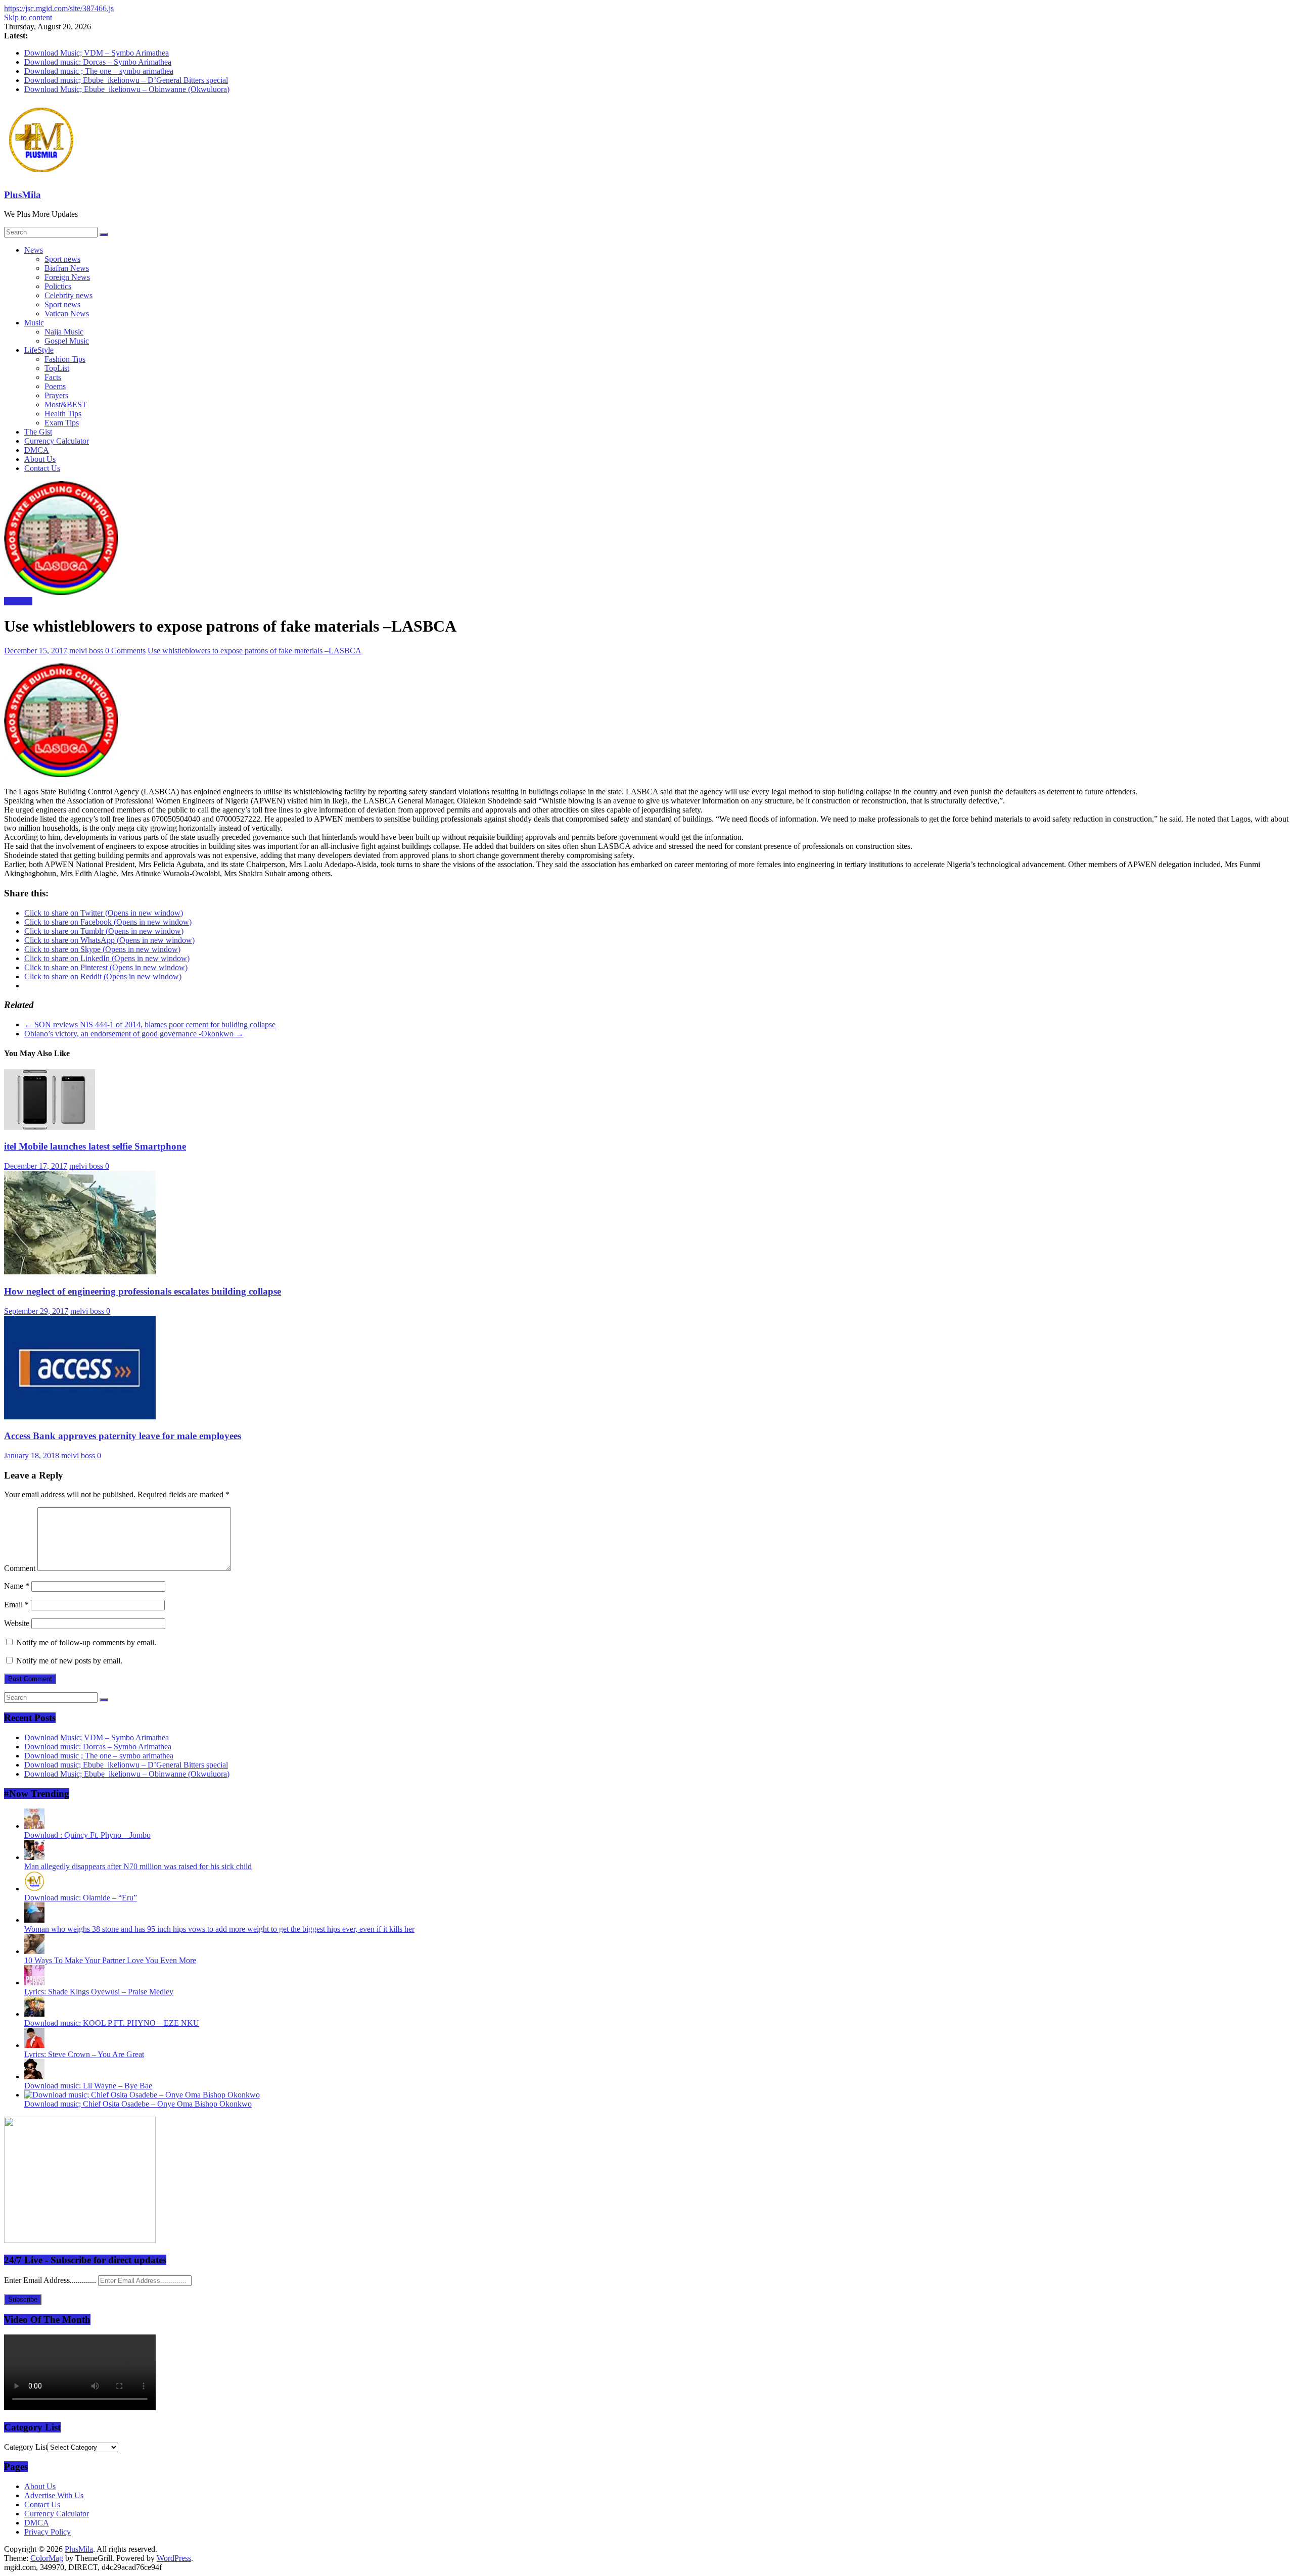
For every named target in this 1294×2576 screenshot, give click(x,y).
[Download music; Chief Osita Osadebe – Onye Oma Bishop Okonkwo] (142, 2095)
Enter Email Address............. (51, 2280)
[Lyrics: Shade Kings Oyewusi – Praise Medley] (34, 1983)
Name (17, 1586)
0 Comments (125, 651)
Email (16, 1605)
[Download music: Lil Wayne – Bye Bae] (34, 2077)
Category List (26, 2447)
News (34, 250)
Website (17, 1623)
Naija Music (64, 332)
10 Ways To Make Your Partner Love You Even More (110, 1960)
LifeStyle (39, 350)
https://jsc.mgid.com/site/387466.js (59, 8)
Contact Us (42, 468)
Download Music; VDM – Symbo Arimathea (97, 53)
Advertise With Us (54, 2495)
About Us (40, 459)
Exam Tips (62, 423)
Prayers (56, 395)
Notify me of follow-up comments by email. (86, 1642)
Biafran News (67, 268)
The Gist (38, 432)
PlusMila (22, 195)
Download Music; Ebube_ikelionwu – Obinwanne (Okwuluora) (127, 89)
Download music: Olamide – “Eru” (81, 1898)
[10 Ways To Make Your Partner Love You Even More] (34, 1951)
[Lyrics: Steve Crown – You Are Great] (34, 2045)
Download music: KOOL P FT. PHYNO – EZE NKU (112, 2023)
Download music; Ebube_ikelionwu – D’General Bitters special (126, 80)
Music (34, 323)
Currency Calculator (57, 441)
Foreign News (67, 277)
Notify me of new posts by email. (69, 1661)
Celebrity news (68, 295)
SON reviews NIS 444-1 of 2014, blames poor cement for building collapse (150, 1024)
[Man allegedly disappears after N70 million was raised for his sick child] (34, 1857)
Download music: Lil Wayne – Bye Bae (88, 2086)
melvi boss (87, 651)
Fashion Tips (65, 359)
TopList (57, 368)
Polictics (58, 286)
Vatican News (67, 314)
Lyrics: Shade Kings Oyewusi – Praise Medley (99, 1992)
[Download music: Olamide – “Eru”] (34, 1889)
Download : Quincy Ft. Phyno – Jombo (87, 1835)
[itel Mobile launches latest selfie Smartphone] (50, 1127)
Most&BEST (66, 404)
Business (18, 601)
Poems (55, 386)
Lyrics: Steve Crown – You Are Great (84, 2054)
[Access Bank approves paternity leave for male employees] (80, 1417)
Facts (53, 377)
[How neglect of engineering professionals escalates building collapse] (80, 1272)
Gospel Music (67, 341)
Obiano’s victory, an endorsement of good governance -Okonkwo (134, 1034)
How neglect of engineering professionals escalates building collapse (143, 1291)
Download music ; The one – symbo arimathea (99, 71)
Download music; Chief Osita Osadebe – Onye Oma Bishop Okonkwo (138, 2104)
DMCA (37, 450)
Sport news (62, 259)
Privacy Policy (48, 2532)
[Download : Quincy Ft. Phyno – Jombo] (34, 1826)
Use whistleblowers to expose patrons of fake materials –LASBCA (255, 651)
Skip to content (28, 17)
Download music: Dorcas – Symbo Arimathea (98, 62)
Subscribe (23, 2299)
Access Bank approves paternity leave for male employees (123, 1436)
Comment (20, 1568)
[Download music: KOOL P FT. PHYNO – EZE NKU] (34, 2014)
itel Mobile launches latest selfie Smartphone (95, 1146)
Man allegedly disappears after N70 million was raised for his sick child (138, 1866)
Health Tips (63, 414)
